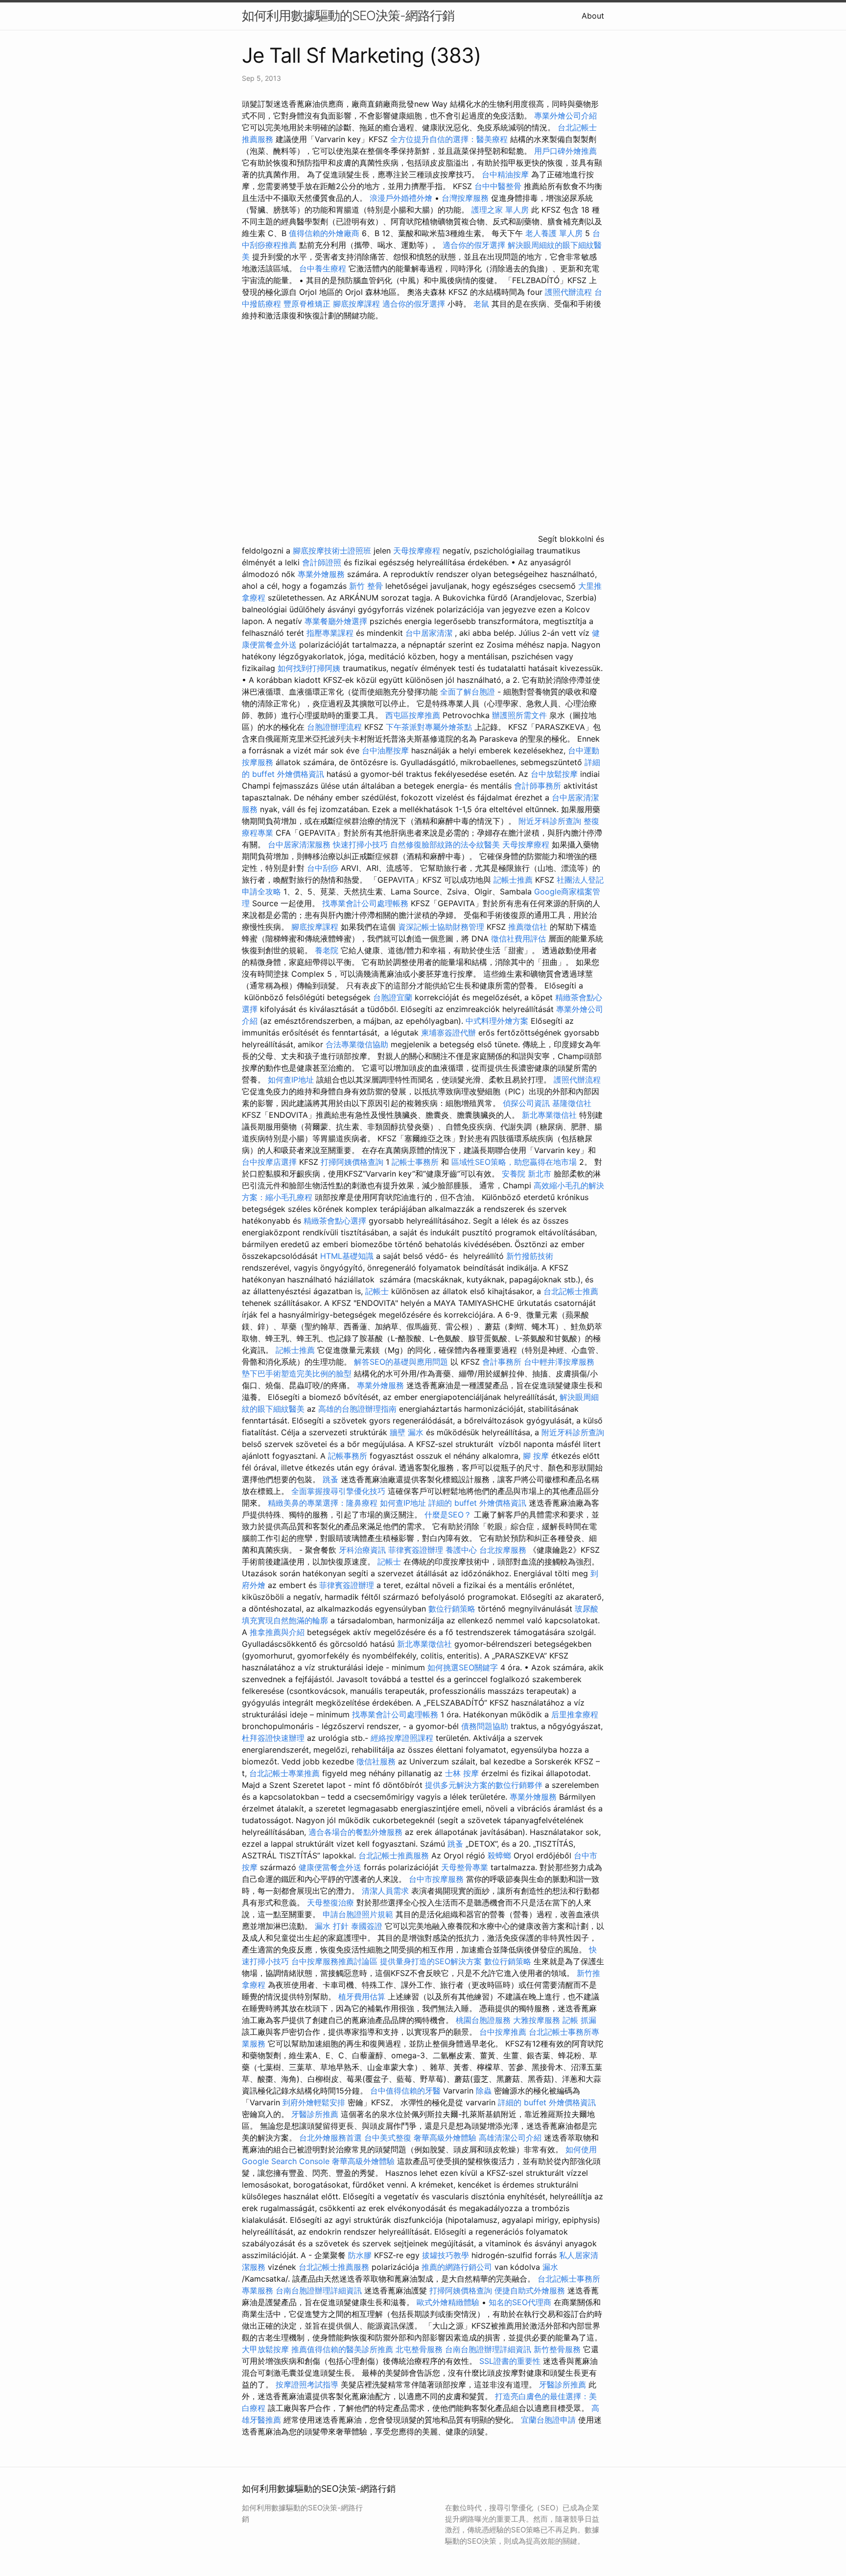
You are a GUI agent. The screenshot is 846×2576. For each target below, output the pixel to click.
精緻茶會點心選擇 (335, 1221)
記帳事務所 (348, 1456)
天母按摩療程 (417, 551)
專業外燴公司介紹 (565, 116)
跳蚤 (330, 1479)
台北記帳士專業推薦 (284, 1773)
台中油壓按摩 (387, 750)
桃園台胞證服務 (483, 2020)
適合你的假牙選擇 (474, 245)
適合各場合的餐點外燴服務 (355, 1832)
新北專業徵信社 (549, 1115)
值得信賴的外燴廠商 (324, 233)
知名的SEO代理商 (520, 2302)
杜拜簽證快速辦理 (273, 1738)
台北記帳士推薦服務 (394, 1855)
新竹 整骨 (366, 586)
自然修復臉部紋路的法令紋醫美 (445, 844)
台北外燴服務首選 (332, 2138)
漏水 (550, 2267)
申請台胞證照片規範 (358, 1914)
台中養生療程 (324, 268)
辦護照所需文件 (519, 715)
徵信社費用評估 (518, 939)
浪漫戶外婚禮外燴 (401, 198)
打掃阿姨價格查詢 (352, 1162)
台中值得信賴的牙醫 (405, 2091)
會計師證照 (322, 562)
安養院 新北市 (527, 1174)
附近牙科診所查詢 (550, 821)
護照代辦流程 (568, 292)
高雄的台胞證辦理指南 (357, 1409)
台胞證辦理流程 (334, 727)
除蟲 (484, 2091)
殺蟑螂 (499, 1855)
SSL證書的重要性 (510, 2361)
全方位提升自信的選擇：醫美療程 (449, 139)
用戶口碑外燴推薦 (565, 151)
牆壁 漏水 (407, 1432)
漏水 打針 (332, 1926)
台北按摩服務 (503, 1550)
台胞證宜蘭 (393, 997)
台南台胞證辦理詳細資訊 (319, 2290)
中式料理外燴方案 (498, 1021)
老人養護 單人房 (554, 233)
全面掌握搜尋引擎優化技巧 (338, 1491)
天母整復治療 (330, 1902)
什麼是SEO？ (448, 1515)
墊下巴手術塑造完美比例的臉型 (297, 1373)
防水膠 (360, 2255)
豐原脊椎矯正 (308, 304)
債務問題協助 (485, 1726)
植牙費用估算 (362, 1997)
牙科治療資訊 (362, 1550)
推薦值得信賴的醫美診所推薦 (342, 2349)
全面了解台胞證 (468, 692)
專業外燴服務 (321, 574)
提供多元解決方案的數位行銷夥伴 (484, 1785)
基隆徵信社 (572, 1103)
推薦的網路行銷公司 (457, 2267)
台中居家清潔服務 (299, 844)
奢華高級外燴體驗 (445, 2138)
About (593, 16)
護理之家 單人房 (500, 210)
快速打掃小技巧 (360, 844)
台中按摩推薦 (503, 2032)
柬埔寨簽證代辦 (448, 1033)
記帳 (570, 2020)
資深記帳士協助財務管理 (441, 927)
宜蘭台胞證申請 (548, 2420)
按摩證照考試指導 (308, 2384)
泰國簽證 (367, 1926)
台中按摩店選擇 (270, 1162)
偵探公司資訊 (526, 1103)
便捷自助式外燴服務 (531, 2290)
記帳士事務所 (415, 1162)
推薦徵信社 (528, 927)
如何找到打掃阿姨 (309, 668)
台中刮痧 (323, 868)
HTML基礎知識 (347, 1256)
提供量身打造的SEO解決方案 (431, 1961)
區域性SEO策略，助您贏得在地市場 (514, 1162)
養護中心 (461, 1550)
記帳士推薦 (513, 880)
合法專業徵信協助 (357, 1044)
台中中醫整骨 (499, 186)
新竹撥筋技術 (530, 1256)
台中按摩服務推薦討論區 (336, 1961)
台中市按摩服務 (437, 1879)
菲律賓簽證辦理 (416, 1550)
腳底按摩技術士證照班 (333, 551)
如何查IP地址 (291, 1080)
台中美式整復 (388, 2138)
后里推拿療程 (575, 1714)
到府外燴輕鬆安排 (314, 2102)
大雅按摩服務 (538, 2020)
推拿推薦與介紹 (277, 1632)
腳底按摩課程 (356, 304)
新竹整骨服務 (557, 2349)
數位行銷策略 (452, 1609)
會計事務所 (502, 1362)
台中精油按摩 (506, 174)
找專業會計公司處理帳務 (365, 903)
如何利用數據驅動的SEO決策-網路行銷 (348, 15)
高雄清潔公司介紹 (510, 2138)
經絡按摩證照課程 (403, 1738)
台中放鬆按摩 (555, 774)
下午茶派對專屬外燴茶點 (429, 727)
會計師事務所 (538, 786)
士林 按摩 (462, 1773)
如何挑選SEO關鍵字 (463, 1667)
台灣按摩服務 (466, 198)
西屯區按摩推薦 (414, 715)
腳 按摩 (536, 1456)
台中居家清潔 (429, 633)
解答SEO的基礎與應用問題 (401, 1362)
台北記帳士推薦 (571, 1291)
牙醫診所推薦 (315, 2114)
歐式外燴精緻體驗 (448, 2302)
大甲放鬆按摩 (267, 2349)
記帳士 (377, 1291)
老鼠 (481, 304)
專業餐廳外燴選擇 (337, 621)
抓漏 (588, 2020)
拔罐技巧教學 (447, 2255)
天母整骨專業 (465, 1867)
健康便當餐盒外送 (330, 1867)
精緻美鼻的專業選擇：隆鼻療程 (323, 1503)
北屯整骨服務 (420, 2349)
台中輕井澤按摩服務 (559, 1362)
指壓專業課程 (331, 633)
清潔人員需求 (385, 1891)
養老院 (327, 950)
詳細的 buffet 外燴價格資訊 (477, 1503)
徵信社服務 (376, 1761)
